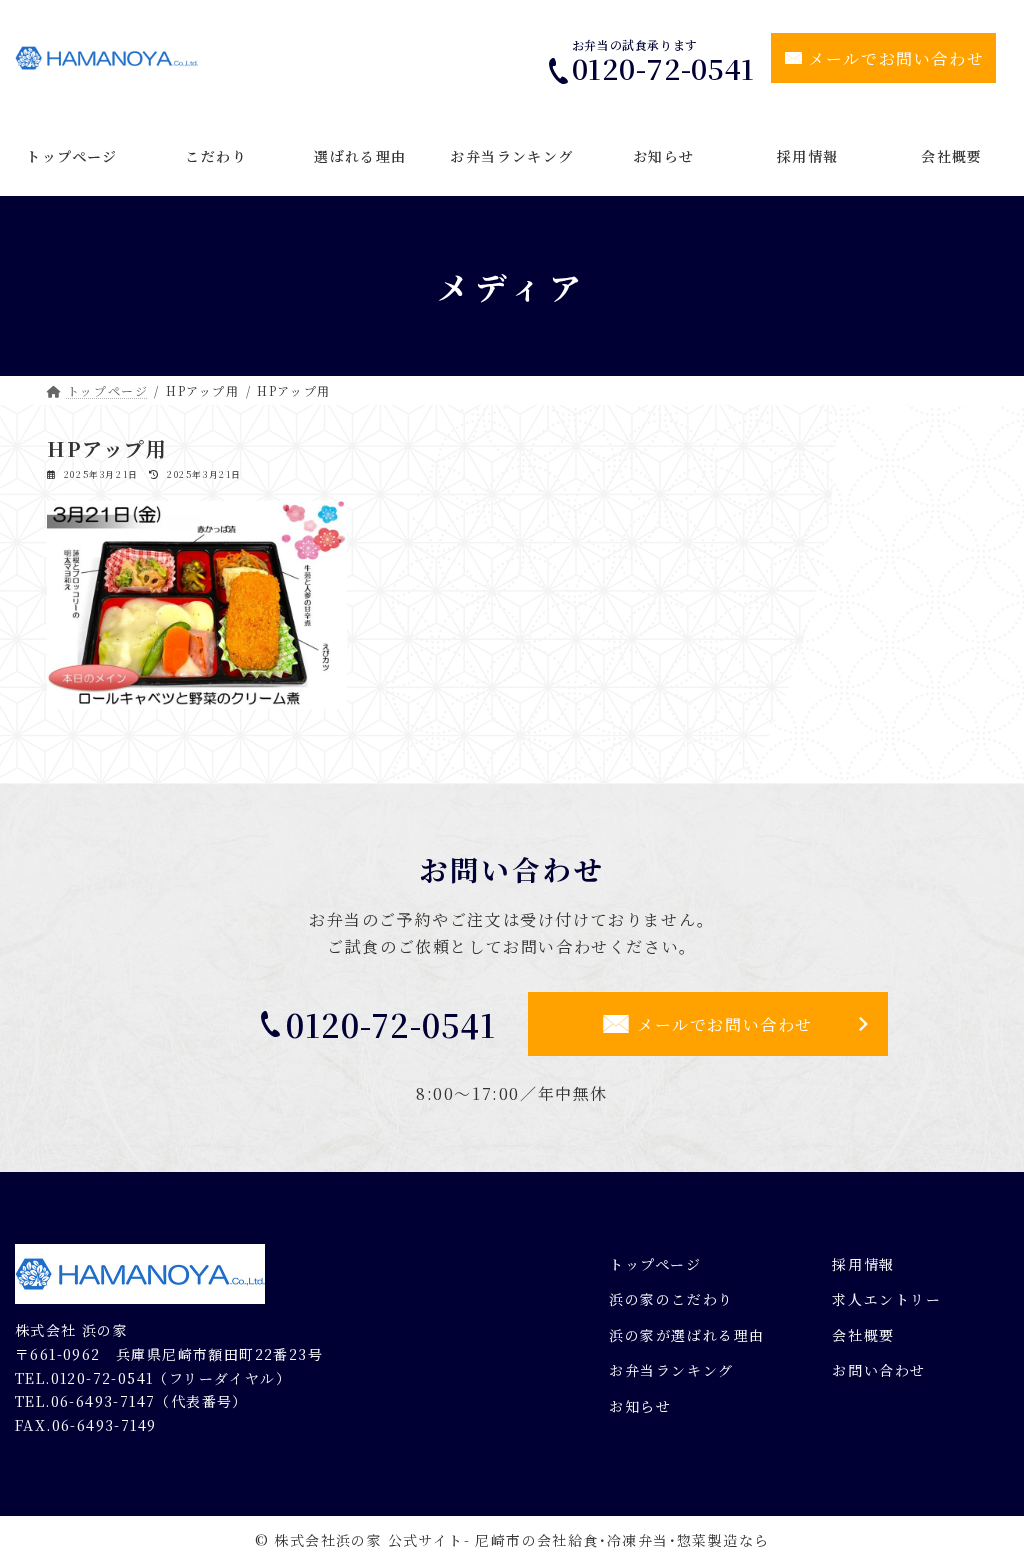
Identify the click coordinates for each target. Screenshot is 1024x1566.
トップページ (655, 1263)
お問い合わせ (879, 1370)
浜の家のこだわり (671, 1299)
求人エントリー (886, 1299)
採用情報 (863, 1263)
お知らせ (640, 1406)
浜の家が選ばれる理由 (687, 1334)
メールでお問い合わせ (896, 58)
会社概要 (863, 1334)
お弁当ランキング (671, 1370)
